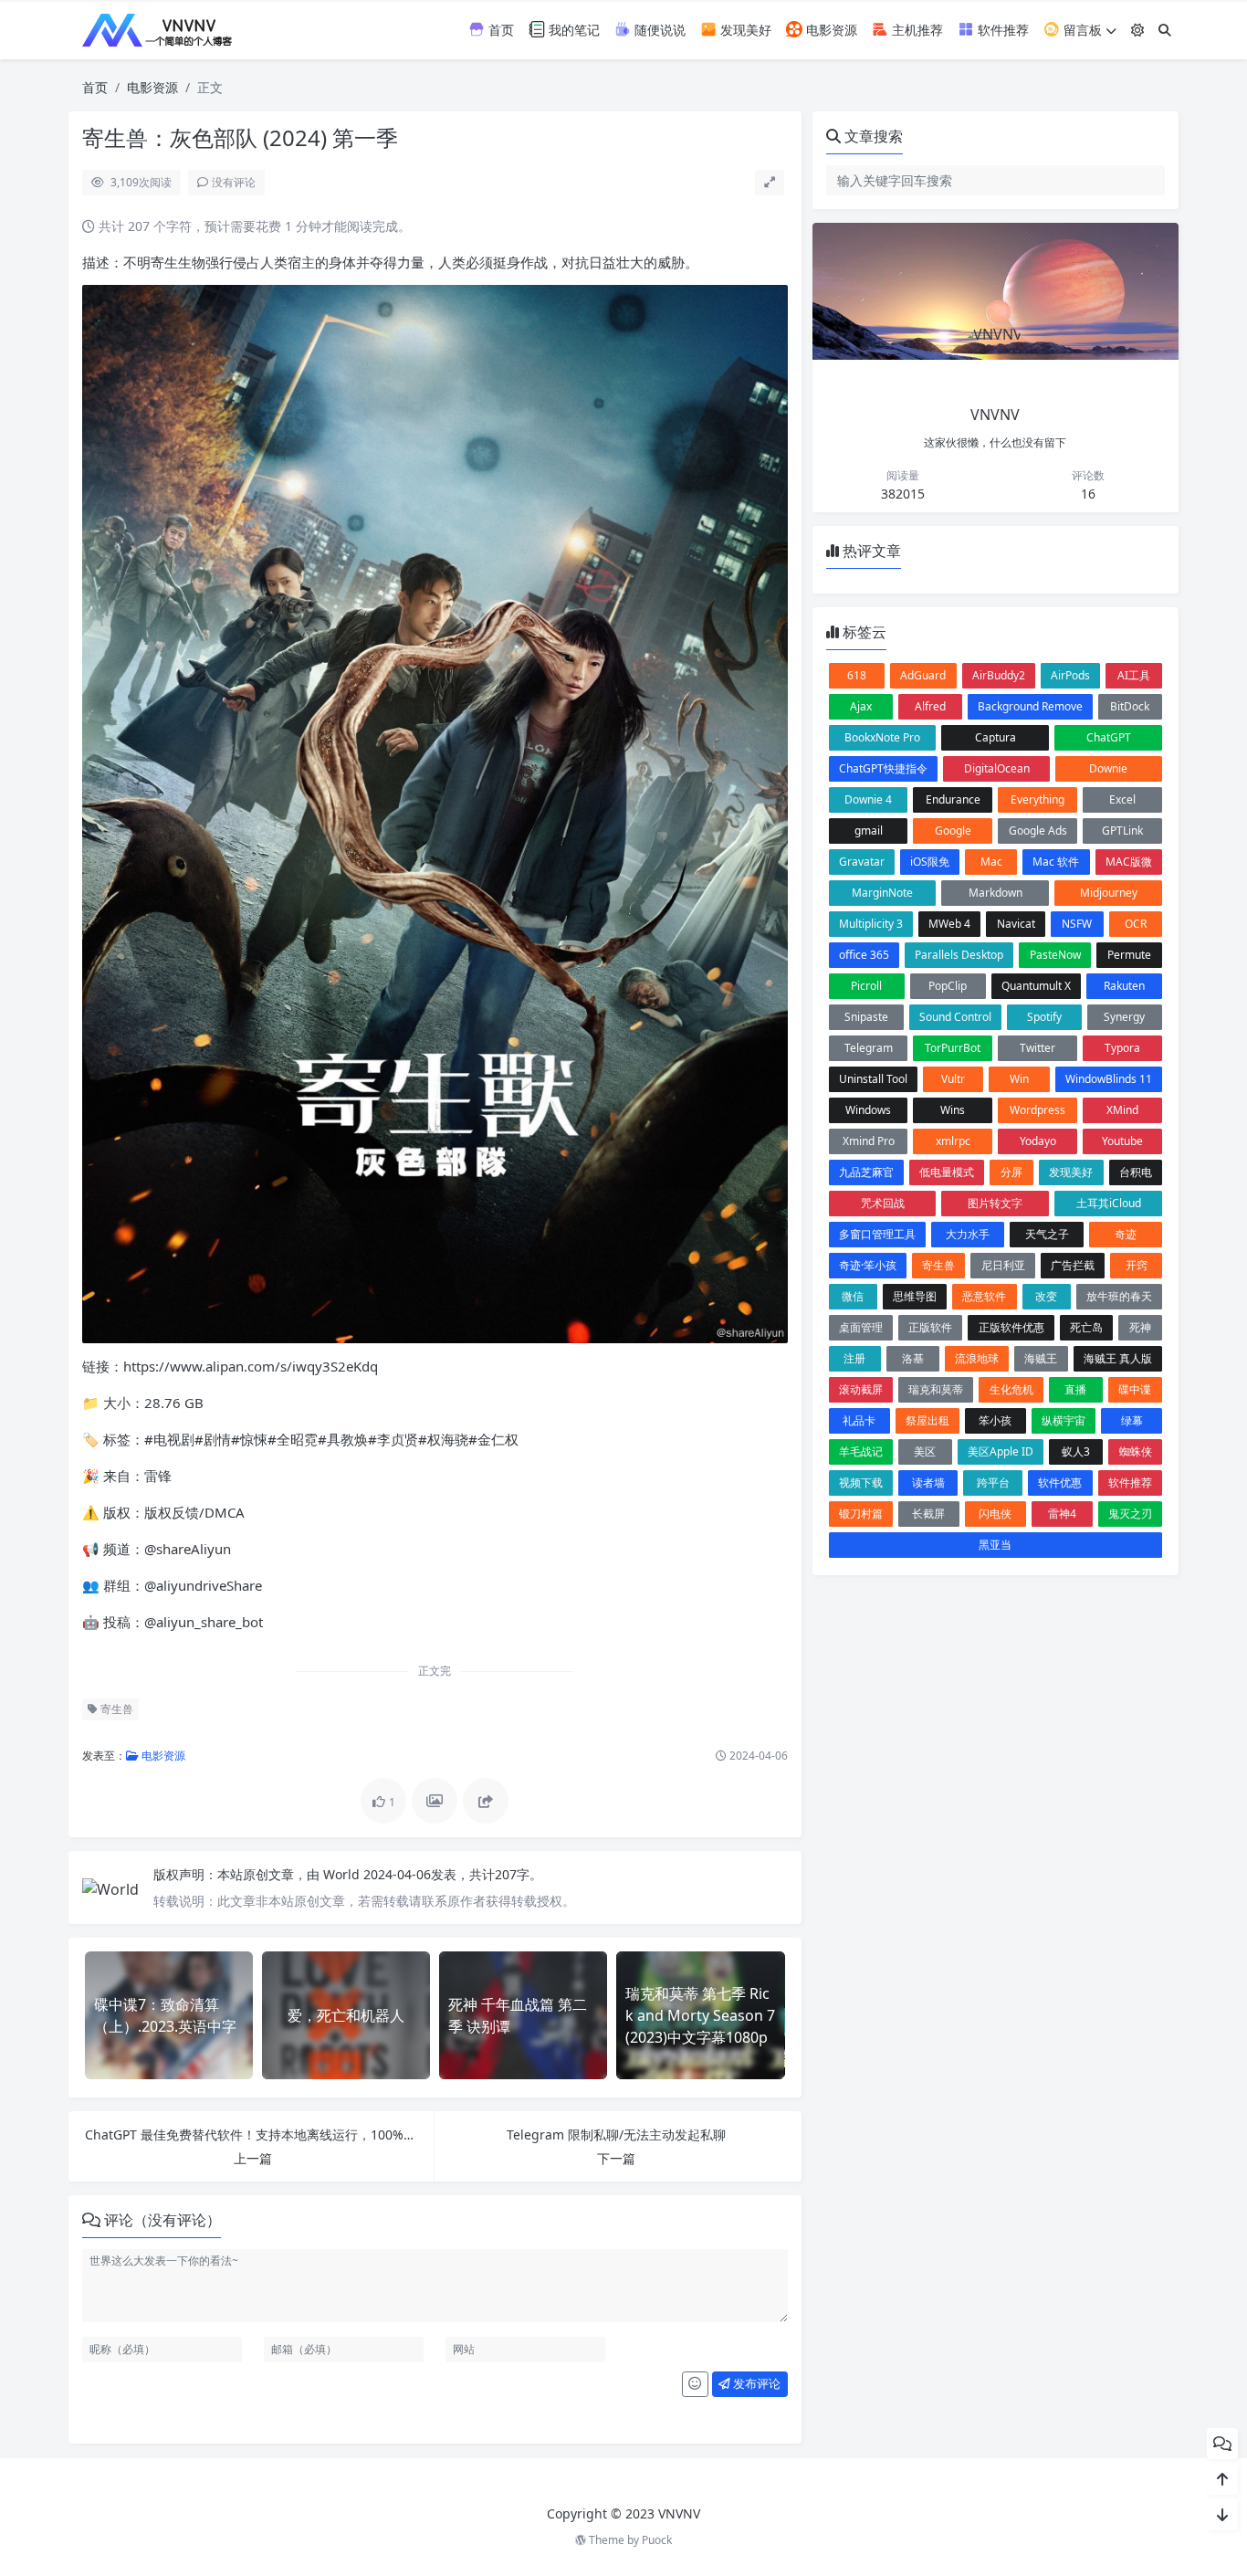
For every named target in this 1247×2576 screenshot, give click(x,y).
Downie (1108, 768)
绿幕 (1132, 1420)
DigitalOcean (997, 768)
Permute (1129, 955)
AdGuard (923, 675)
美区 (925, 1451)
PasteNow (1055, 955)
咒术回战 (883, 1203)
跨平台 (993, 1483)
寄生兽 (115, 1709)
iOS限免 (930, 862)
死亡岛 (1086, 1327)
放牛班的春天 (1119, 1296)
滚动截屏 (861, 1389)
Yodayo (1038, 1141)
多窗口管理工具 (877, 1234)
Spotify (1044, 1017)
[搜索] (1165, 30)
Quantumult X (1036, 986)
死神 (1140, 1327)
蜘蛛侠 (1136, 1451)
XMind (1122, 1110)
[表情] (695, 2384)
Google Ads (1038, 831)
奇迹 (1126, 1234)
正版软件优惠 (1011, 1327)
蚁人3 (1076, 1451)
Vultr (953, 1079)
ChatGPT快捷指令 (883, 768)
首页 (499, 30)
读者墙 (928, 1483)
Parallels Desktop (959, 955)
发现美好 (744, 30)
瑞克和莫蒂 (936, 1389)
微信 (853, 1296)
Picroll (866, 986)
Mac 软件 (1056, 862)
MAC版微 (1129, 862)
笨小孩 (995, 1420)
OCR (1136, 924)
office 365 (864, 955)
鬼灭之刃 (1130, 1514)
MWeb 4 (949, 924)
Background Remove (1030, 706)
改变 (1046, 1296)
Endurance (953, 799)
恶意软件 (984, 1296)
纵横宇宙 (1064, 1420)
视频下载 (861, 1483)
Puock (657, 2540)
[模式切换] (1137, 30)
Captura (996, 737)
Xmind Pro (869, 1141)
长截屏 (928, 1514)
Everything (1037, 799)
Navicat (1016, 924)
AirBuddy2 (999, 675)
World (343, 1874)
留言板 (1081, 30)
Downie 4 (868, 799)
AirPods (1070, 675)
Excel (1122, 799)
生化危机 (1011, 1389)
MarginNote (882, 893)
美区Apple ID (1001, 1451)
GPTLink (1122, 831)
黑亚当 (995, 1545)
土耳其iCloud (1109, 1203)
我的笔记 (572, 30)
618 (857, 675)
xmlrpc (953, 1141)
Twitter (1037, 1048)
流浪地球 (977, 1358)
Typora (1122, 1048)
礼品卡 (859, 1420)
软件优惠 (1060, 1483)
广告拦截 (1073, 1265)
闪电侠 (995, 1514)
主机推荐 (916, 30)
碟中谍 (1135, 1389)
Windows (868, 1110)
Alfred (930, 706)
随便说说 (658, 30)
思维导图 (915, 1296)
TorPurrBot (953, 1048)
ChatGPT (1109, 737)
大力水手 (968, 1234)
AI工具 (1134, 675)
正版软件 (930, 1327)
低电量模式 (947, 1172)
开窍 (1137, 1265)
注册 (854, 1358)
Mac (991, 862)
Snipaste (866, 1017)
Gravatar (862, 862)
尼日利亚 (1003, 1265)
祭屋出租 (927, 1420)
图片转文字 (995, 1203)
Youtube (1122, 1141)
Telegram (869, 1048)
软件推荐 (1001, 30)
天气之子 (1047, 1234)
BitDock (1130, 706)
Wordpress (1037, 1110)
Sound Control (955, 1017)
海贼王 (1041, 1358)
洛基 (913, 1358)
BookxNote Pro (882, 737)
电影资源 (830, 30)
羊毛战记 (861, 1451)
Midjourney (1109, 893)
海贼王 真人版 (1118, 1358)
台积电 (1136, 1172)
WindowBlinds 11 (1109, 1079)
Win (1019, 1079)
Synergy (1124, 1017)
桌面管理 (861, 1327)
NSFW (1077, 924)
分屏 (1011, 1172)
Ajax (861, 706)
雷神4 (1062, 1514)
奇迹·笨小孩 (868, 1265)
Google (953, 831)
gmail (869, 831)
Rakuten (1124, 986)
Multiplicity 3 (871, 924)
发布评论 (755, 2383)
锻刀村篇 (861, 1514)
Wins (953, 1110)
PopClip (948, 986)
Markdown (996, 893)
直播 (1075, 1389)
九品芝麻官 (866, 1172)
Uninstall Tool (873, 1079)
